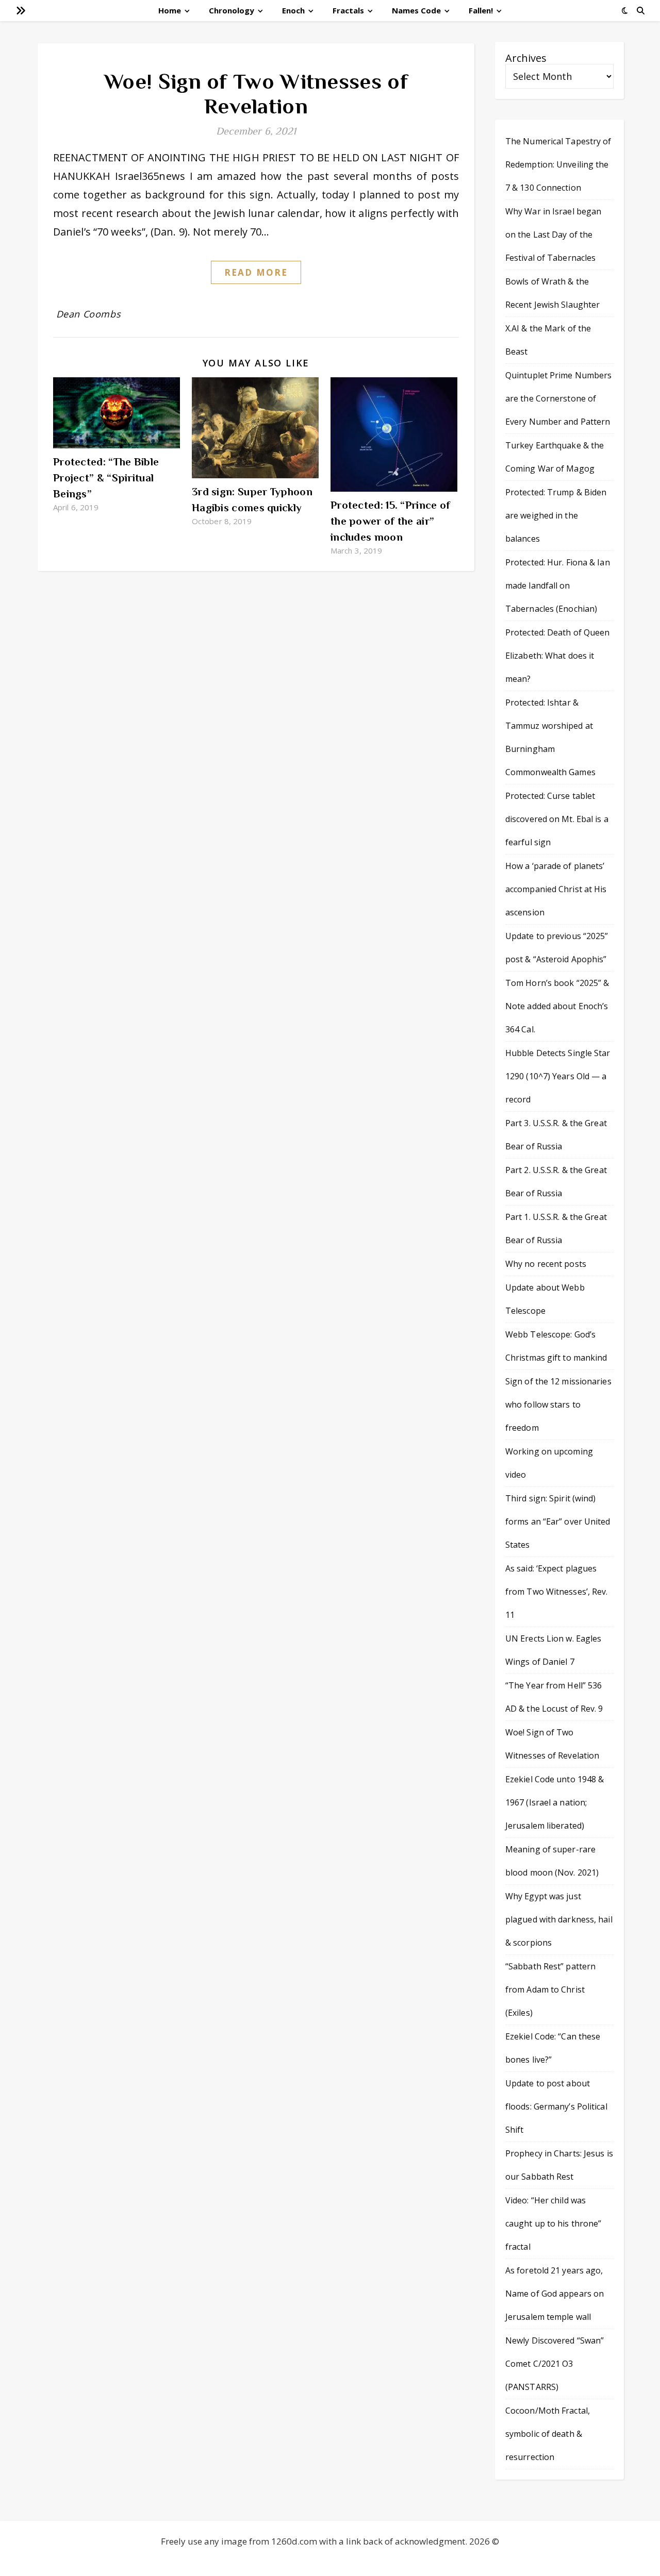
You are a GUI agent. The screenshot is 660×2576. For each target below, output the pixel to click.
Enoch (293, 10)
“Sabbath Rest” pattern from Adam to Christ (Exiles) (550, 1989)
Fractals (348, 10)
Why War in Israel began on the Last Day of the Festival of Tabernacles (553, 235)
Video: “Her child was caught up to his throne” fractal (553, 2223)
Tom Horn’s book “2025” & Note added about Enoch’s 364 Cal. (557, 1006)
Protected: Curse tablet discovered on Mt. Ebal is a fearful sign (557, 819)
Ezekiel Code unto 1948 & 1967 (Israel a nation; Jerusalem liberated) (555, 1802)
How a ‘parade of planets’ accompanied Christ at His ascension (556, 889)
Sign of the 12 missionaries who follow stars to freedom (558, 1404)
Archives (526, 58)
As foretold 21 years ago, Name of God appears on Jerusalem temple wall (555, 2294)
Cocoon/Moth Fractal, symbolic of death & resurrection (548, 2434)
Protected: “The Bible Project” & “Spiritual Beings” (106, 478)
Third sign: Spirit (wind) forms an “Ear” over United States (558, 1521)
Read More (256, 272)
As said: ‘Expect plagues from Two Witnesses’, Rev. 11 (557, 1592)
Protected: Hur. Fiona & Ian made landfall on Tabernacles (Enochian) (558, 586)
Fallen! (481, 10)
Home (170, 10)
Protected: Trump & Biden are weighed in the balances (556, 515)
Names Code (416, 10)
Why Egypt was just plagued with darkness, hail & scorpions (559, 1919)
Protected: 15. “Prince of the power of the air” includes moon (391, 521)
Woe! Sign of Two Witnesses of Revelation (256, 94)
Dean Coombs (89, 314)
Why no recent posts (546, 1264)
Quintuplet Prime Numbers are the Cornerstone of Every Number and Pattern (558, 398)
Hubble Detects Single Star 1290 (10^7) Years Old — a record (558, 1076)
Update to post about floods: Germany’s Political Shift (556, 2106)
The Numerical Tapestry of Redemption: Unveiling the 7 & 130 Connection (558, 164)
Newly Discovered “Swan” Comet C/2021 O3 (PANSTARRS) (555, 2364)
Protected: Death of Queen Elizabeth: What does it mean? (558, 656)
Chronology (232, 10)
